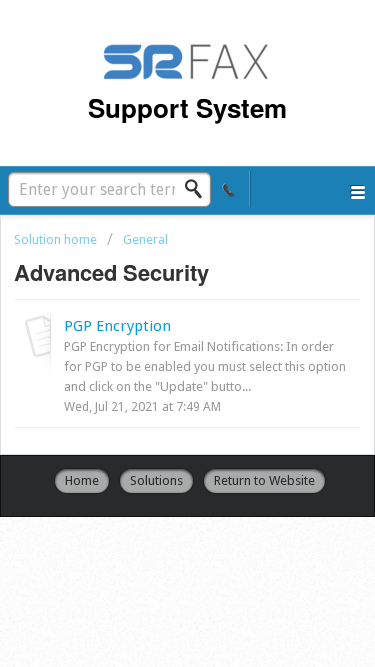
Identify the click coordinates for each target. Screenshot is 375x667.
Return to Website (264, 480)
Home (82, 480)
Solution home (57, 239)
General (145, 239)
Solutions (156, 480)
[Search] (199, 189)
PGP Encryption (117, 326)
